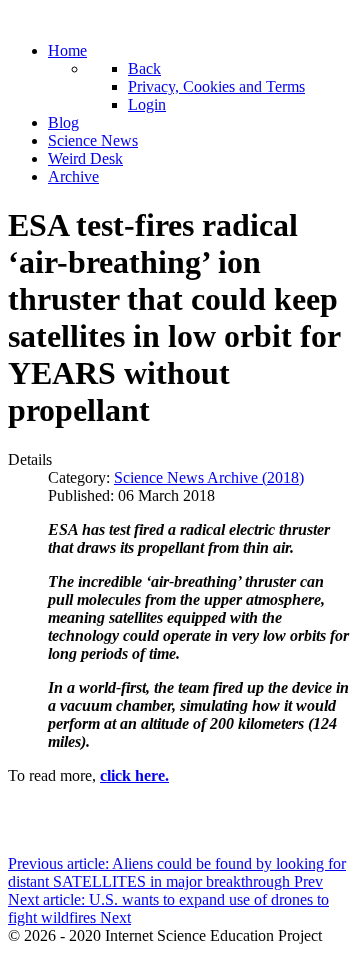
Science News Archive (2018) (209, 477)
